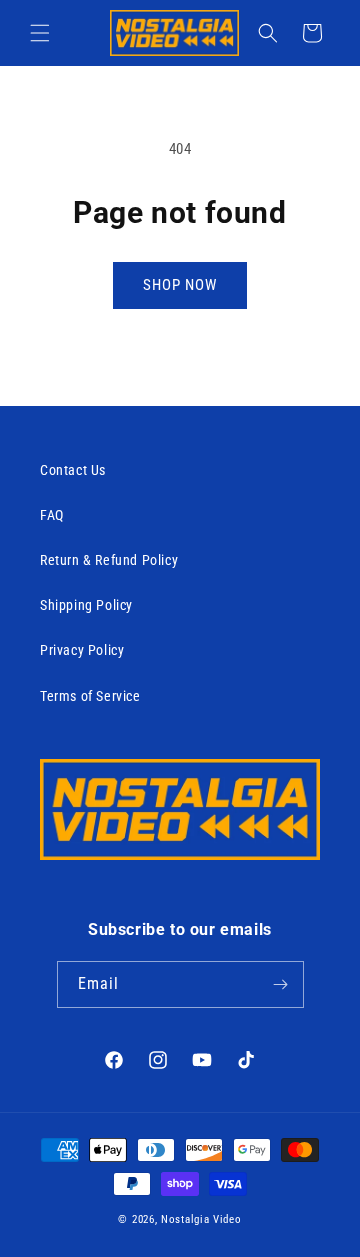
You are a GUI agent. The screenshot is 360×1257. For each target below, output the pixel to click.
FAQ (52, 515)
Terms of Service (90, 696)
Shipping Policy (86, 605)
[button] (40, 33)
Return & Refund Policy (109, 560)
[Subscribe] (281, 984)
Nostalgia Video (201, 1219)
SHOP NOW (180, 285)
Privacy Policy (82, 650)
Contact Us (73, 470)
